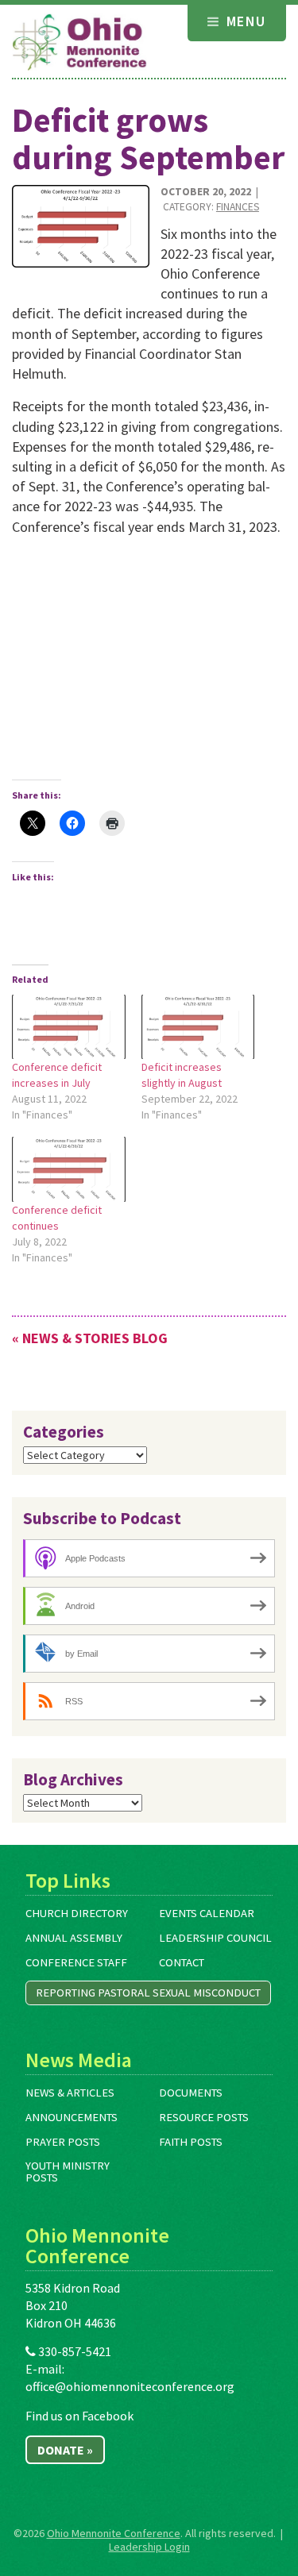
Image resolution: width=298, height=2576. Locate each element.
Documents (191, 2093)
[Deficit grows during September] (81, 226)
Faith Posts (191, 2142)
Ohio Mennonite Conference (114, 2533)
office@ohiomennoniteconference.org (130, 2386)
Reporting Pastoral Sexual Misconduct (148, 1993)
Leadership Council (215, 1938)
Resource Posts (204, 2117)
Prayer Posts (63, 2142)
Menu (244, 21)
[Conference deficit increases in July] (69, 1027)
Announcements (72, 2117)
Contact (182, 1962)
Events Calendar (207, 1913)
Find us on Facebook (79, 2416)
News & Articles (70, 2093)
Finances (238, 207)
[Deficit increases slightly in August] (198, 1027)
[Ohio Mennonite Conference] (79, 43)
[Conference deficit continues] (69, 1169)
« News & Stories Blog (90, 1338)
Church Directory (77, 1913)
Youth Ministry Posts (68, 2172)
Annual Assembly (74, 1938)
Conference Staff (76, 1962)
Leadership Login (149, 2547)
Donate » (65, 2450)
